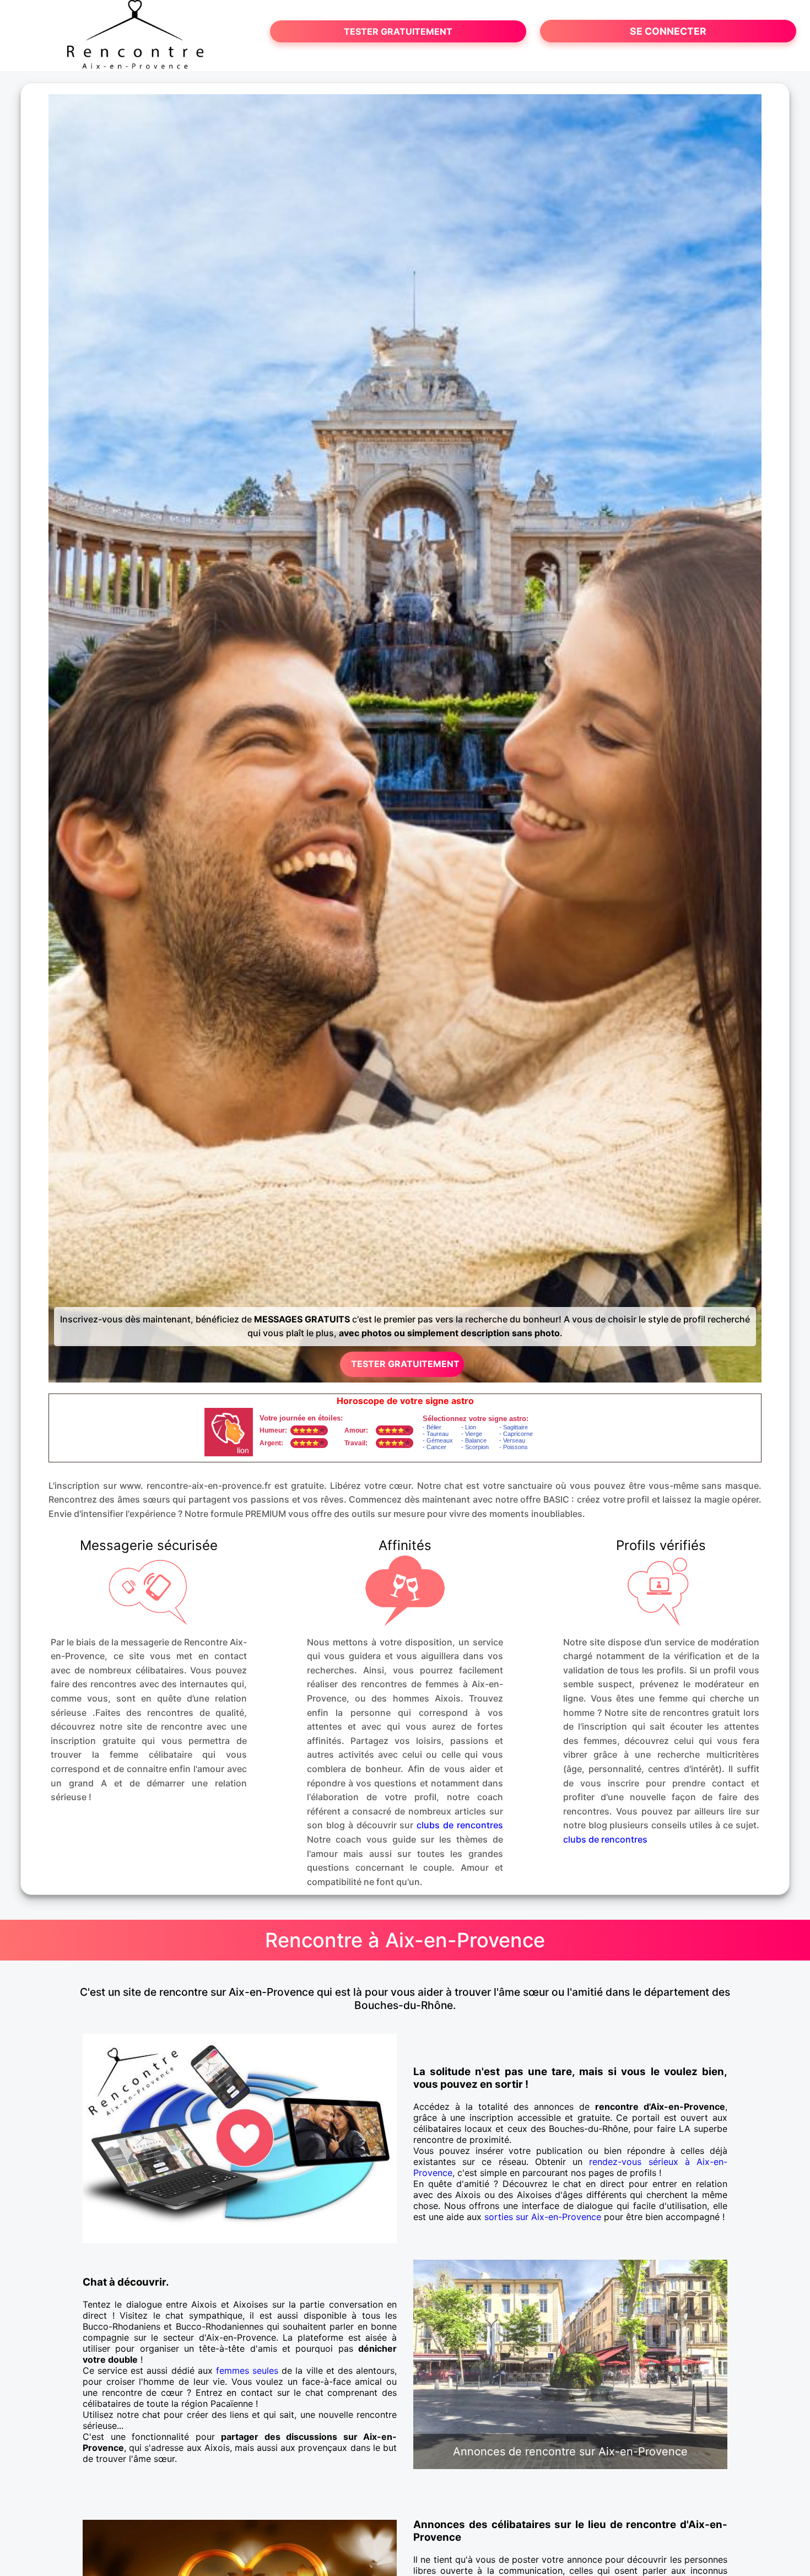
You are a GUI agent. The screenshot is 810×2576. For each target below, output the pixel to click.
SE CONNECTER (668, 31)
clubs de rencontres (460, 1825)
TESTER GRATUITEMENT (398, 31)
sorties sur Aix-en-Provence (543, 2217)
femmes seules (247, 2370)
